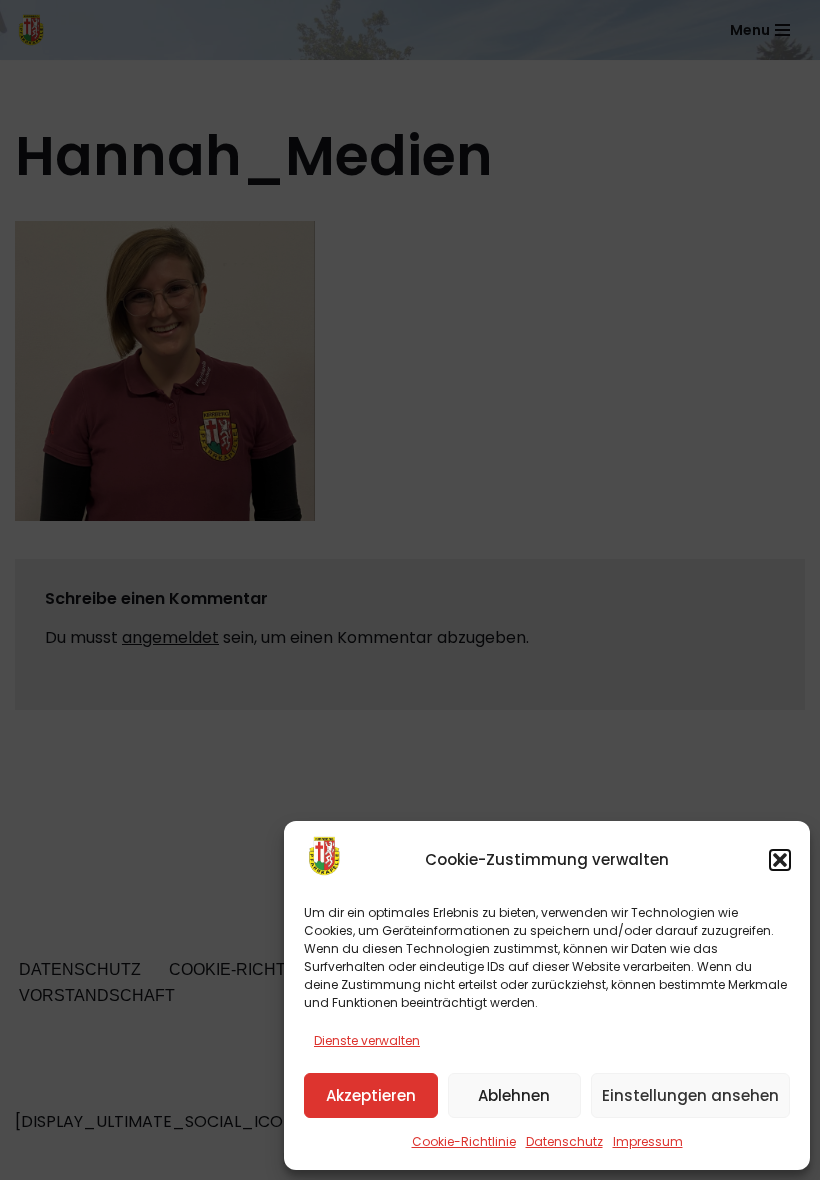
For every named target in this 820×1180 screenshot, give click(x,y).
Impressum (648, 1141)
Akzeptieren (371, 1095)
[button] (780, 860)
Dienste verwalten (367, 1040)
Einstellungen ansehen (690, 1095)
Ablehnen (514, 1095)
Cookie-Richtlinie (464, 1141)
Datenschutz (564, 1141)
